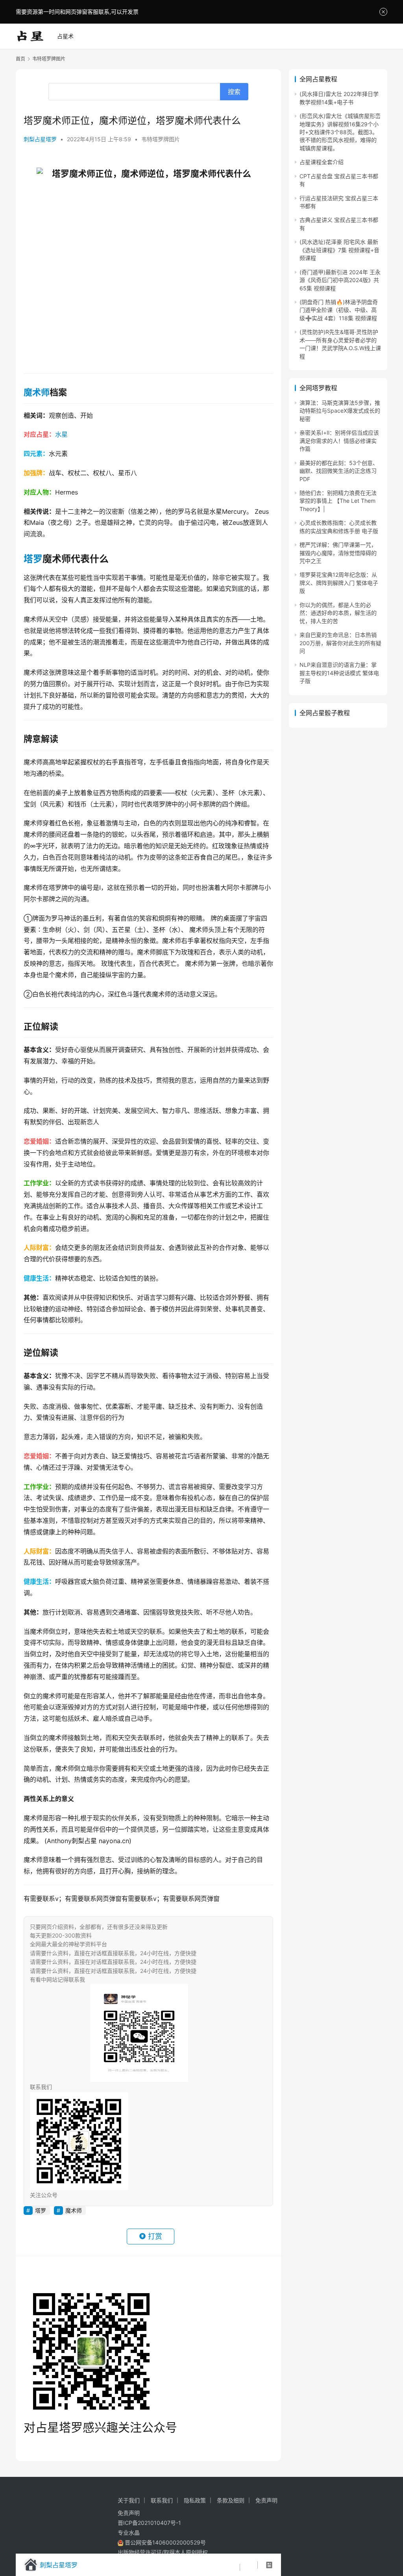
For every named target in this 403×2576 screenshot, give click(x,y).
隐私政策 (195, 2500)
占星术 (65, 36)
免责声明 (266, 2500)
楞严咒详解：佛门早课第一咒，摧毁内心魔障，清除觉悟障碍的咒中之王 (338, 553)
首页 (20, 59)
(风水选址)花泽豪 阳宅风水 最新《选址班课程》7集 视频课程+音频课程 (339, 250)
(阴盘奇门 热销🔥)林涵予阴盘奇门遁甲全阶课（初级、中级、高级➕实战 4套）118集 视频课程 (339, 310)
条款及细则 (231, 2500)
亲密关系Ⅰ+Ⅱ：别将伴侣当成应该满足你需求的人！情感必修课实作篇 (339, 441)
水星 (61, 434)
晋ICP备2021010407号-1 (149, 2523)
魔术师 (37, 392)
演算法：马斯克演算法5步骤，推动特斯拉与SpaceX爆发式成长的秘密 (340, 411)
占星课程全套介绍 (322, 162)
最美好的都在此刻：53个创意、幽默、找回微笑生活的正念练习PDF (339, 471)
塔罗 (33, 559)
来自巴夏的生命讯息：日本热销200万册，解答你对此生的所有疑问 (340, 643)
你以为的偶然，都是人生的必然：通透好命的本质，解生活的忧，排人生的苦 (338, 613)
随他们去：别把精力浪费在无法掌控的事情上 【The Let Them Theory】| (338, 501)
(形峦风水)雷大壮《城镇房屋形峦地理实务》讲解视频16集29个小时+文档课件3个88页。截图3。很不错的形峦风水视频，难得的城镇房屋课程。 (340, 132)
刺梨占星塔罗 (40, 139)
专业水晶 (129, 2533)
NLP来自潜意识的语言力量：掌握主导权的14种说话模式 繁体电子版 (339, 673)
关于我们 (129, 2500)
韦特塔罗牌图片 (161, 139)
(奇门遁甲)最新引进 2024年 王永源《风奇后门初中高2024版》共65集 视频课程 (340, 280)
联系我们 (162, 2500)
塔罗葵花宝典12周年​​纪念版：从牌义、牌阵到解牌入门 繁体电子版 (339, 583)
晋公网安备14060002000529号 (165, 2542)
